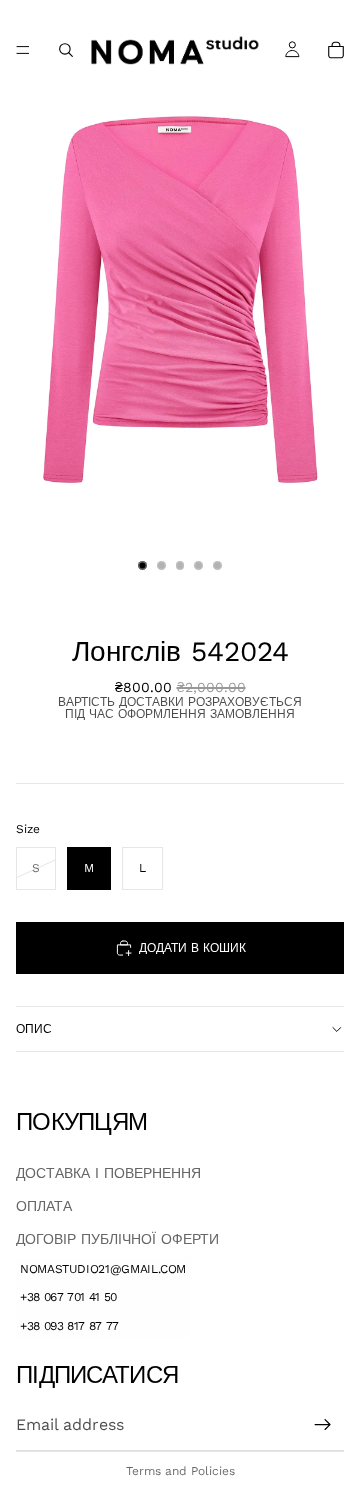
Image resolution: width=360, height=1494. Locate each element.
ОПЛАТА (44, 1205)
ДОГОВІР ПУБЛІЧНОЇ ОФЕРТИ (117, 1238)
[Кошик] (336, 50)
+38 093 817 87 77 (69, 1326)
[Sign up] (323, 1424)
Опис (34, 1029)
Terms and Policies (180, 1471)
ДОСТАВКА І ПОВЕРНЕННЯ (108, 1172)
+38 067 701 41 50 (68, 1297)
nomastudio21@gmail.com (103, 1268)
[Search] (66, 50)
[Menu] (23, 50)
